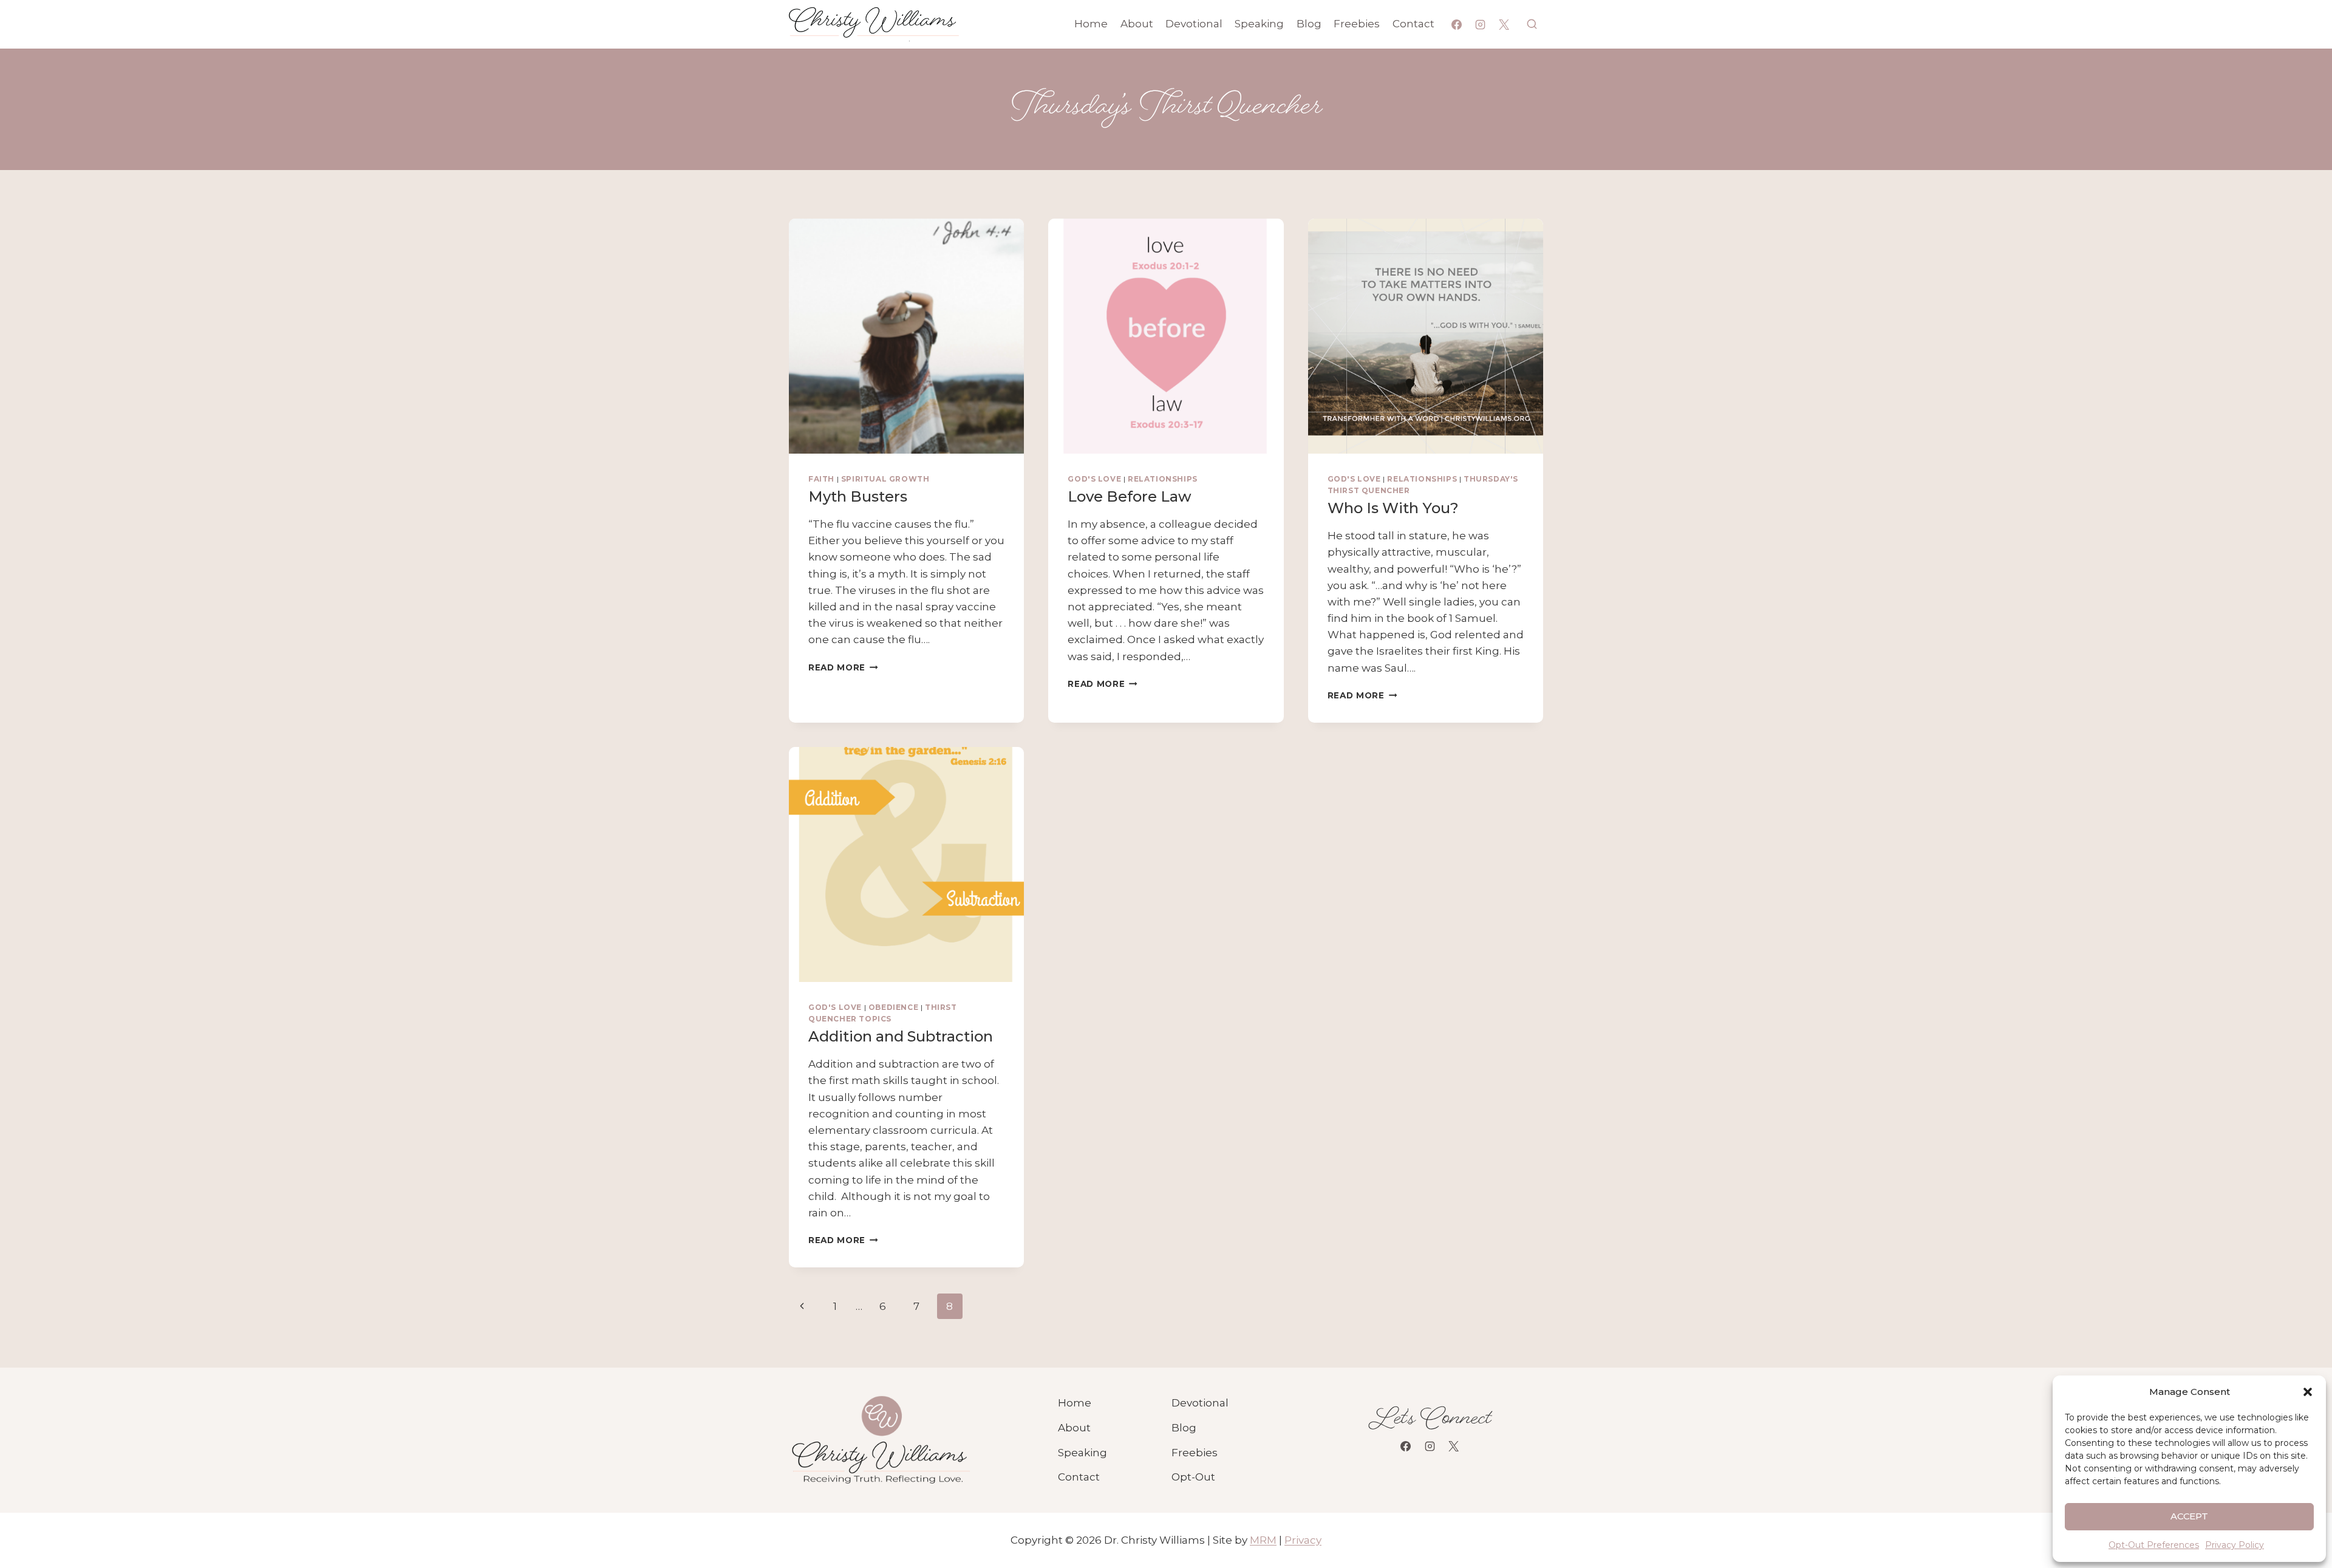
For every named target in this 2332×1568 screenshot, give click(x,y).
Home (1091, 24)
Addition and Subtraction (901, 1036)
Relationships (1163, 479)
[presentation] (906, 336)
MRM (1263, 1540)
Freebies (1357, 24)
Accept (2190, 1516)
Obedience (893, 1007)
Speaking (1259, 24)
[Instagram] (1481, 24)
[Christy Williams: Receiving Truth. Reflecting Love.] (880, 1440)
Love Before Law (1130, 496)
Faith (821, 479)
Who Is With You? (1393, 508)
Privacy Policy (2235, 1545)
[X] (1504, 24)
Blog (1309, 24)
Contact (1413, 24)
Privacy (1303, 1540)
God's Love (1094, 479)
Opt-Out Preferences (2154, 1545)
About (1137, 24)
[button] (2308, 1392)
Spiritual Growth (885, 479)
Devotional (1194, 24)
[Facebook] (1457, 24)
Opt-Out (1193, 1477)
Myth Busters (858, 496)
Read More (843, 667)
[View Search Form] (1532, 24)
